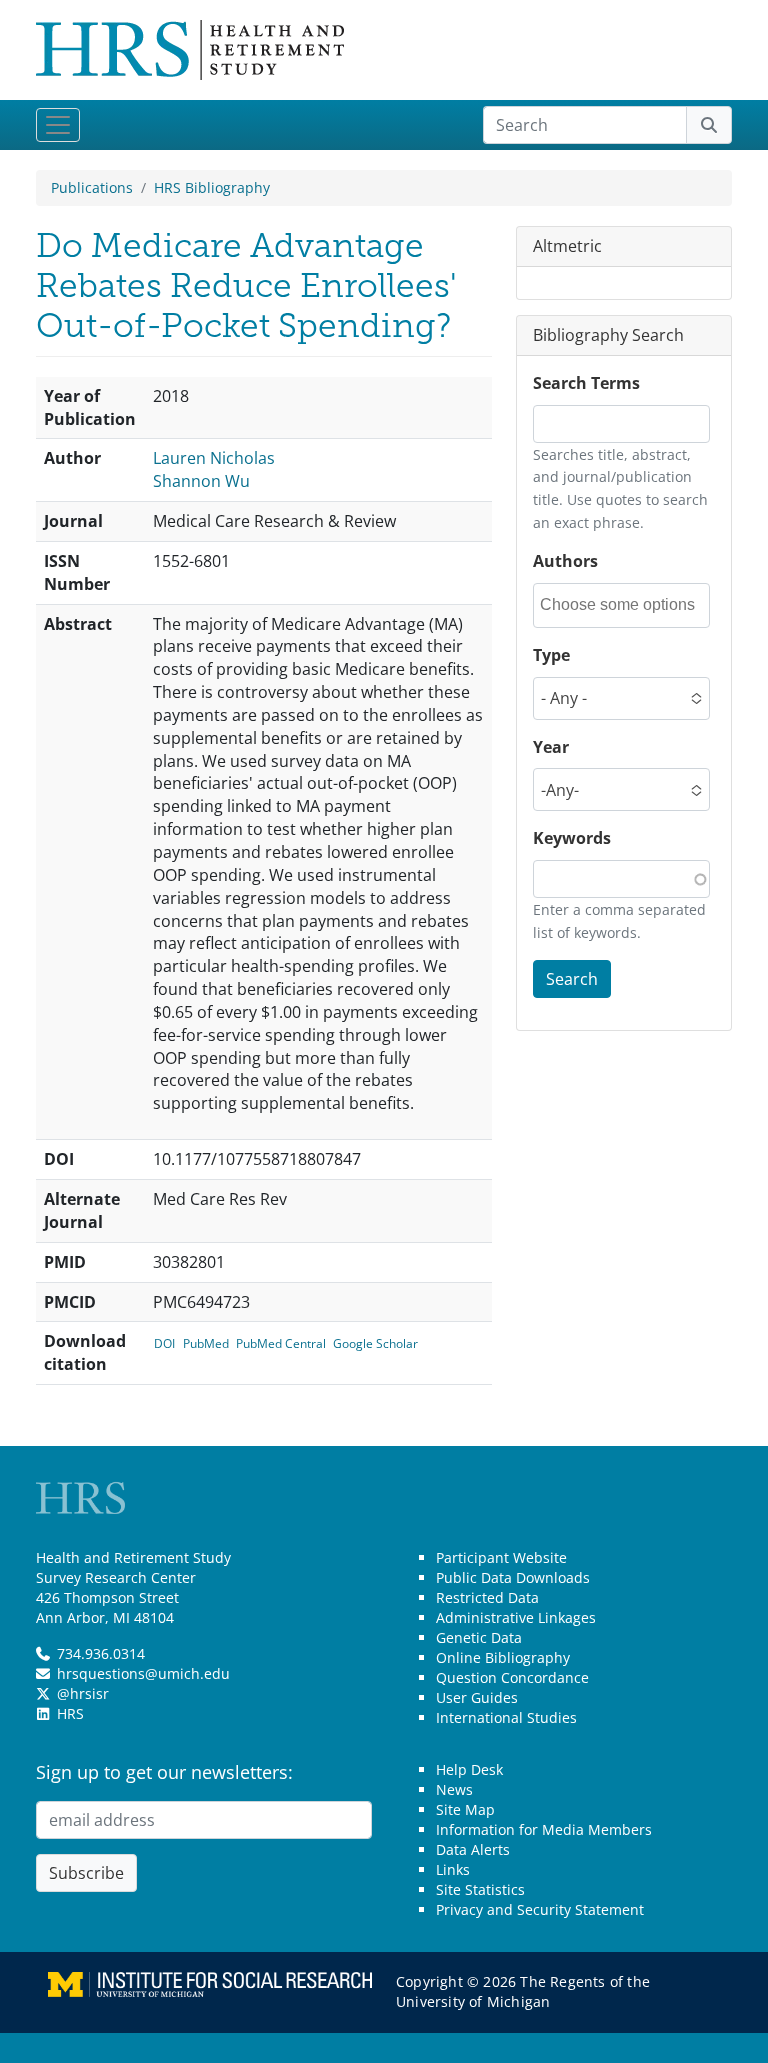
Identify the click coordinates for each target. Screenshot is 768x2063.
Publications (92, 187)
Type (551, 655)
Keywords (572, 838)
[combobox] (623, 605)
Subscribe (86, 1873)
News (454, 1789)
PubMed (206, 1343)
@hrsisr (83, 1693)
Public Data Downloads (513, 1577)
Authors (565, 561)
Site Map (465, 1809)
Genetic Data (479, 1637)
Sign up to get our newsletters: (164, 1772)
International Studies (506, 1717)
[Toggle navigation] (58, 125)
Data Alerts (473, 1849)
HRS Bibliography (212, 187)
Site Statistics (480, 1889)
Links (453, 1869)
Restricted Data (487, 1597)
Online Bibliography (503, 1657)
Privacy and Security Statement (540, 1909)
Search (572, 979)
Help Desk (469, 1769)
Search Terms (586, 383)
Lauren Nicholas (214, 458)
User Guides (477, 1697)
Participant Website (501, 1557)
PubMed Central (281, 1343)
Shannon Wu (201, 481)
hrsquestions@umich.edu (143, 1673)
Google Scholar (375, 1343)
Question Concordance (512, 1677)
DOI (164, 1343)
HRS (70, 1713)
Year (551, 747)
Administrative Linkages (516, 1617)
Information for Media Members (544, 1829)
